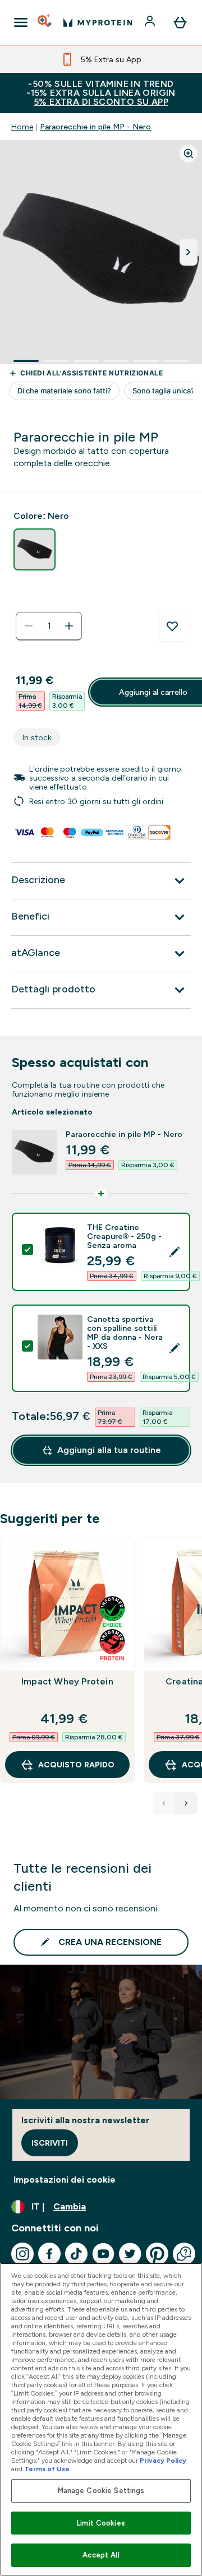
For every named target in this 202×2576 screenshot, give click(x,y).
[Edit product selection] (175, 1252)
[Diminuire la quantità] (29, 626)
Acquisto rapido (76, 1765)
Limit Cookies (101, 2523)
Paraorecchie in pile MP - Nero (95, 127)
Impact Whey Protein (67, 1681)
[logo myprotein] (98, 22)
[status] (49, 626)
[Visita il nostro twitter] (130, 2254)
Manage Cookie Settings (101, 2491)
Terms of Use (47, 2469)
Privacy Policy (163, 2461)
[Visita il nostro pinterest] (157, 2254)
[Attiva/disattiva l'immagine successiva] (189, 252)
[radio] (35, 549)
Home (22, 127)
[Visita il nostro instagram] (22, 2254)
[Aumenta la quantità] (69, 626)
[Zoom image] (189, 154)
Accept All (101, 2555)
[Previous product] (164, 1803)
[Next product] (186, 1803)
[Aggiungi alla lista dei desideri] (172, 626)
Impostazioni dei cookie (65, 2180)
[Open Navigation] (21, 22)
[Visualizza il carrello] (180, 22)
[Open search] (45, 22)
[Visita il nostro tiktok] (76, 2254)
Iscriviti (50, 2143)
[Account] (151, 22)
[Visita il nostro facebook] (49, 2254)
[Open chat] (184, 2254)
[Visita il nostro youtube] (103, 2254)
